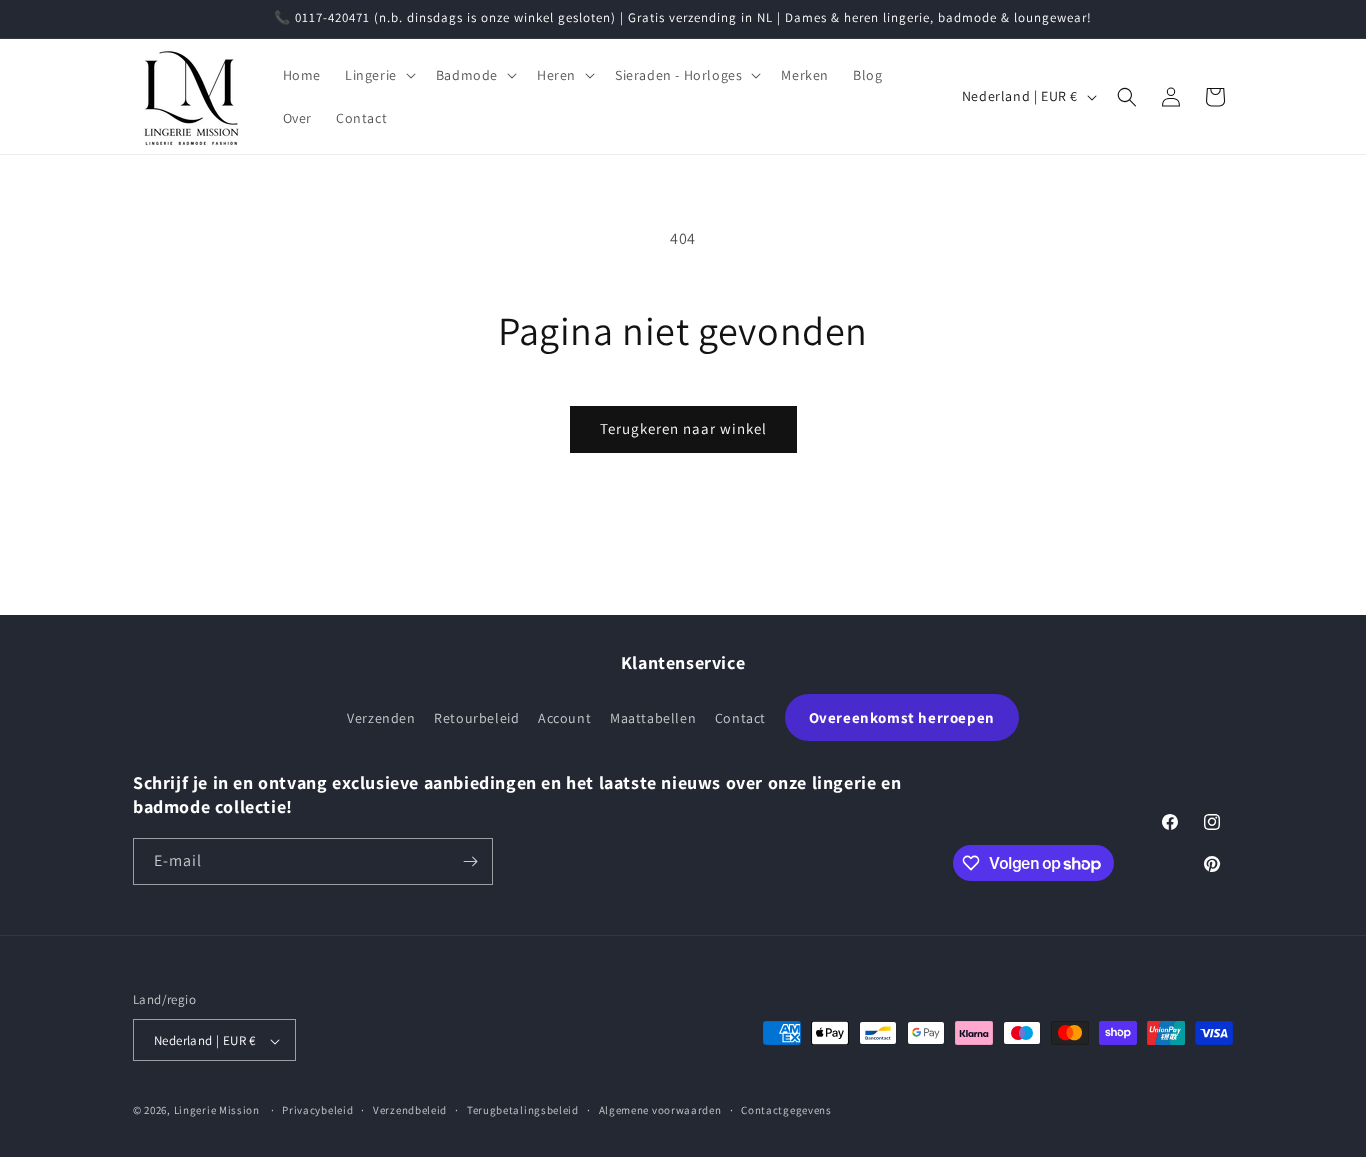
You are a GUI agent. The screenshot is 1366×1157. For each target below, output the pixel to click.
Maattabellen (653, 718)
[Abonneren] (470, 861)
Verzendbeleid (410, 1110)
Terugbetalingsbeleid (523, 1110)
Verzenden (381, 718)
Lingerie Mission (217, 1111)
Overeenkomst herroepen (902, 717)
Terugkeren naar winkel (683, 428)
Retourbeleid (476, 718)
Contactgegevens (786, 1110)
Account (564, 718)
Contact (740, 718)
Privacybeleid (317, 1110)
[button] (378, 75)
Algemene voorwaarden (660, 1110)
